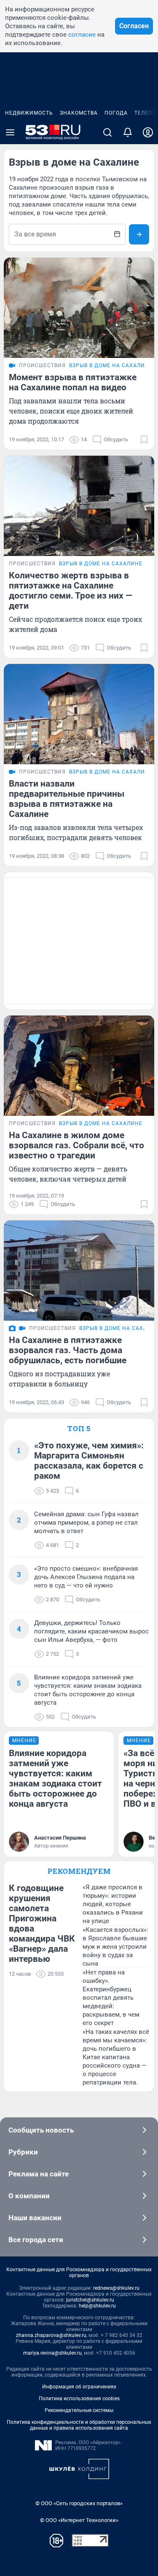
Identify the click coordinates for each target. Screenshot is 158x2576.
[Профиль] (148, 132)
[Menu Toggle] (10, 132)
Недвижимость (29, 113)
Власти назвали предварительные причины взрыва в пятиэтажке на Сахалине (67, 799)
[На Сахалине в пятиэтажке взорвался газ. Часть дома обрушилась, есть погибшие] (79, 1271)
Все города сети (36, 2240)
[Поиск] (107, 132)
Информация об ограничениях (79, 2387)
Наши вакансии (35, 2218)
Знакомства (79, 113)
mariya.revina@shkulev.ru (52, 2353)
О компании (29, 2196)
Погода (116, 113)
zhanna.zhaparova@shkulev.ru (51, 2335)
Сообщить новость (41, 2130)
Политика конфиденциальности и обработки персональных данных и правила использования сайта (79, 2425)
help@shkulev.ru (97, 2306)
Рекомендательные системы (79, 2410)
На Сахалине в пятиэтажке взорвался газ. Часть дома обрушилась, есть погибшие (68, 1350)
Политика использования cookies (79, 2399)
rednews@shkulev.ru (116, 2288)
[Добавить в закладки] (144, 440)
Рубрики (23, 2152)
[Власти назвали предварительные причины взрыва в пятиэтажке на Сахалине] (79, 714)
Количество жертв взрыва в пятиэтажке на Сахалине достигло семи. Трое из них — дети (71, 591)
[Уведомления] (128, 132)
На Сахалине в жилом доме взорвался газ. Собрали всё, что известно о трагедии (76, 1145)
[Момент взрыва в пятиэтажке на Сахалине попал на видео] (79, 308)
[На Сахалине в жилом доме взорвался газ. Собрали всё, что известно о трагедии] (79, 1066)
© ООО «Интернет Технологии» (79, 2520)
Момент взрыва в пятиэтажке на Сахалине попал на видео (73, 382)
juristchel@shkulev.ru (90, 2300)
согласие (82, 35)
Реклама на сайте (39, 2174)
